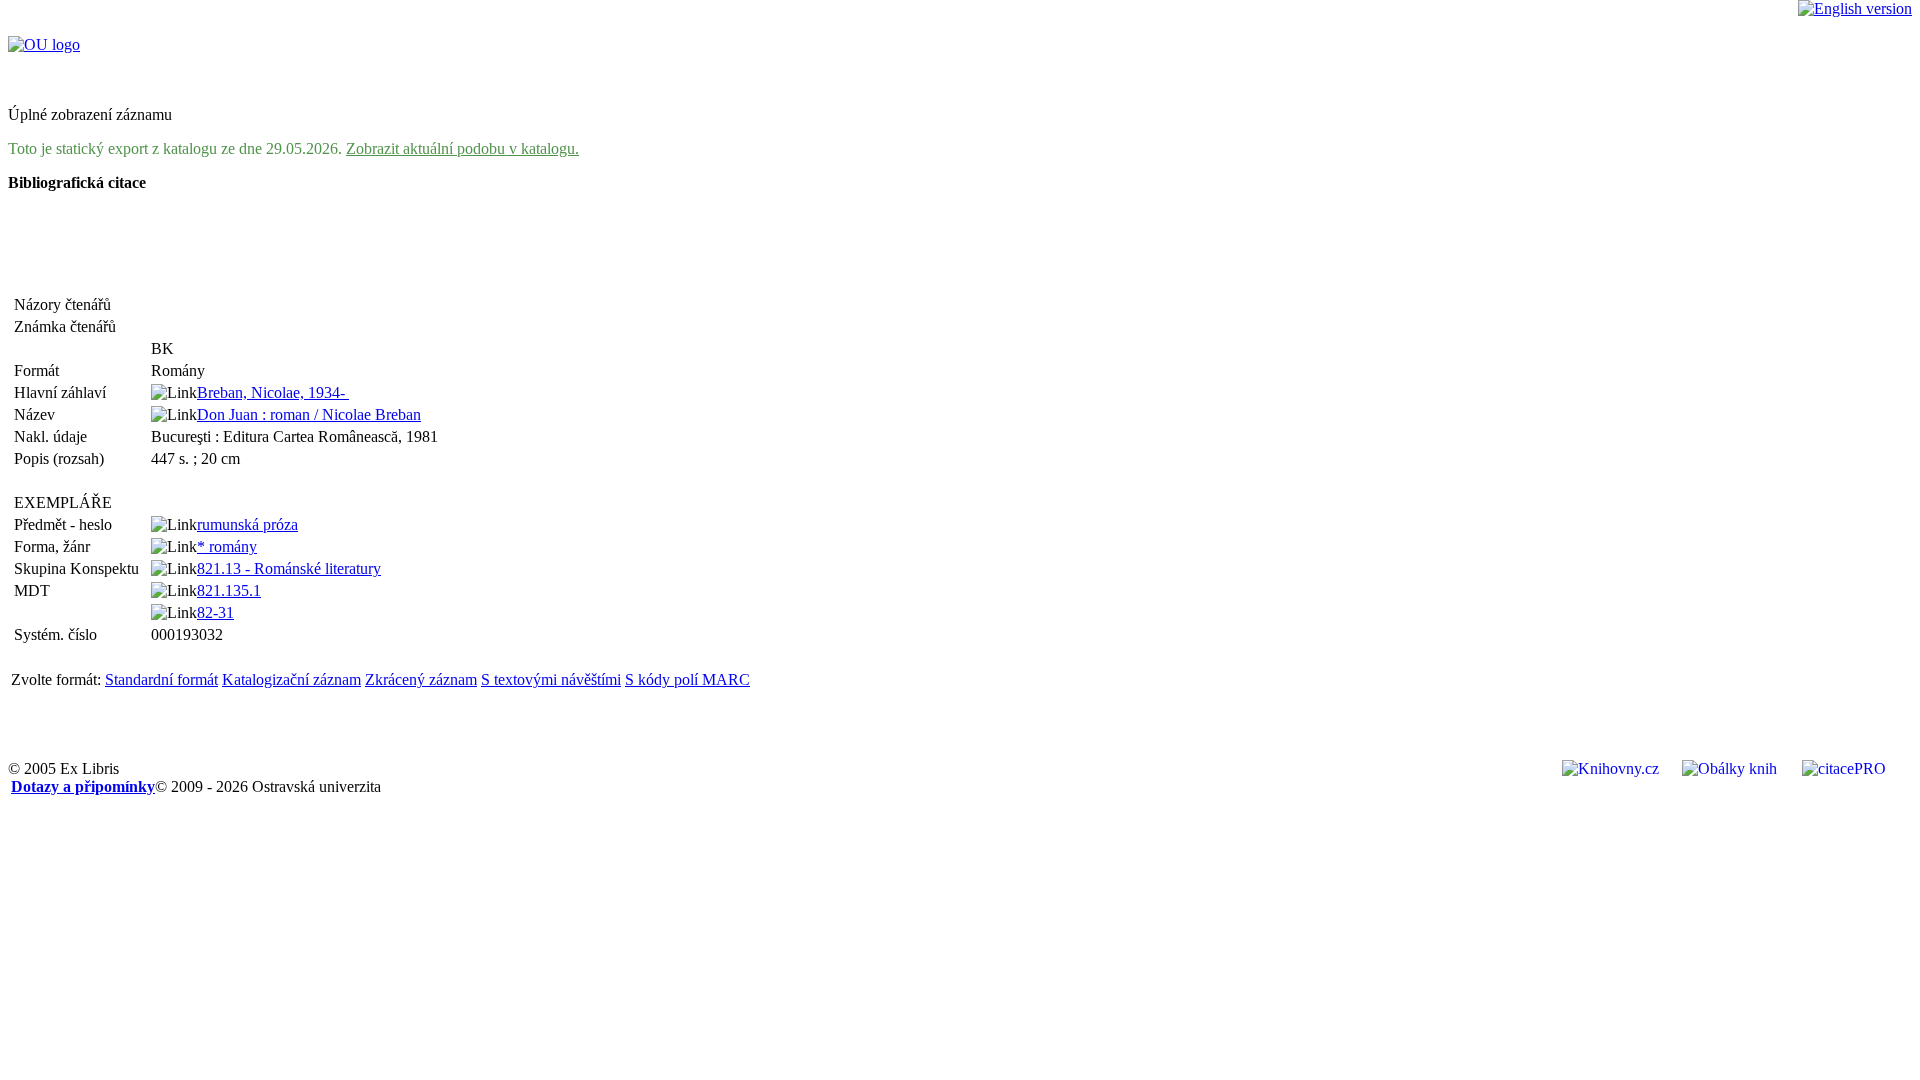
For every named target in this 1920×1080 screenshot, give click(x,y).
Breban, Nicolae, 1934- (273, 392)
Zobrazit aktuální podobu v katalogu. (462, 148)
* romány (227, 546)
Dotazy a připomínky (83, 786)
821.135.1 (229, 590)
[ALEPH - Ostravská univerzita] (44, 44)
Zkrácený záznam (421, 679)
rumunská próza (247, 524)
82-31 (215, 612)
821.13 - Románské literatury (289, 568)
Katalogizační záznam (291, 679)
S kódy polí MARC (687, 679)
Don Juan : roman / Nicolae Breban (309, 414)
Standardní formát (161, 679)
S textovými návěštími (551, 679)
